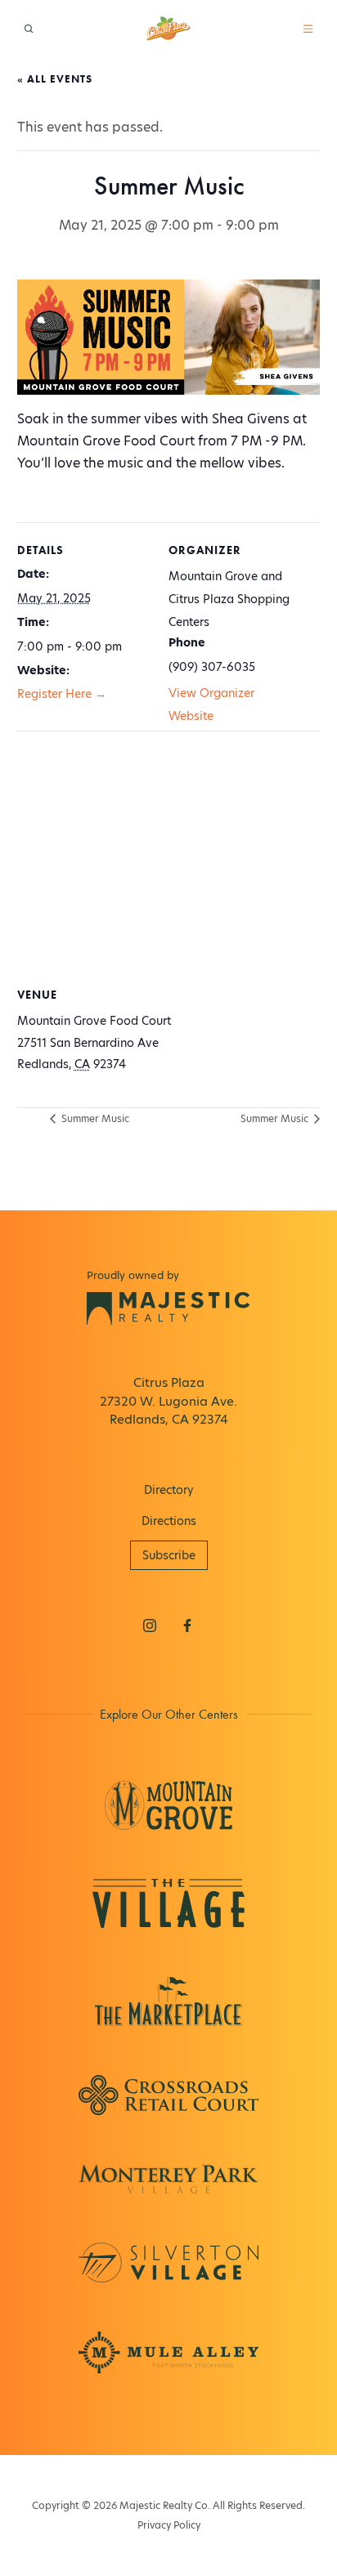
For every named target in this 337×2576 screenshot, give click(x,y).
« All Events (55, 79)
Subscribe (169, 1555)
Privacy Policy (169, 2525)
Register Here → (62, 694)
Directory (169, 1490)
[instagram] (150, 1626)
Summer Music (94, 1118)
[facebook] (187, 1626)
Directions (169, 1521)
